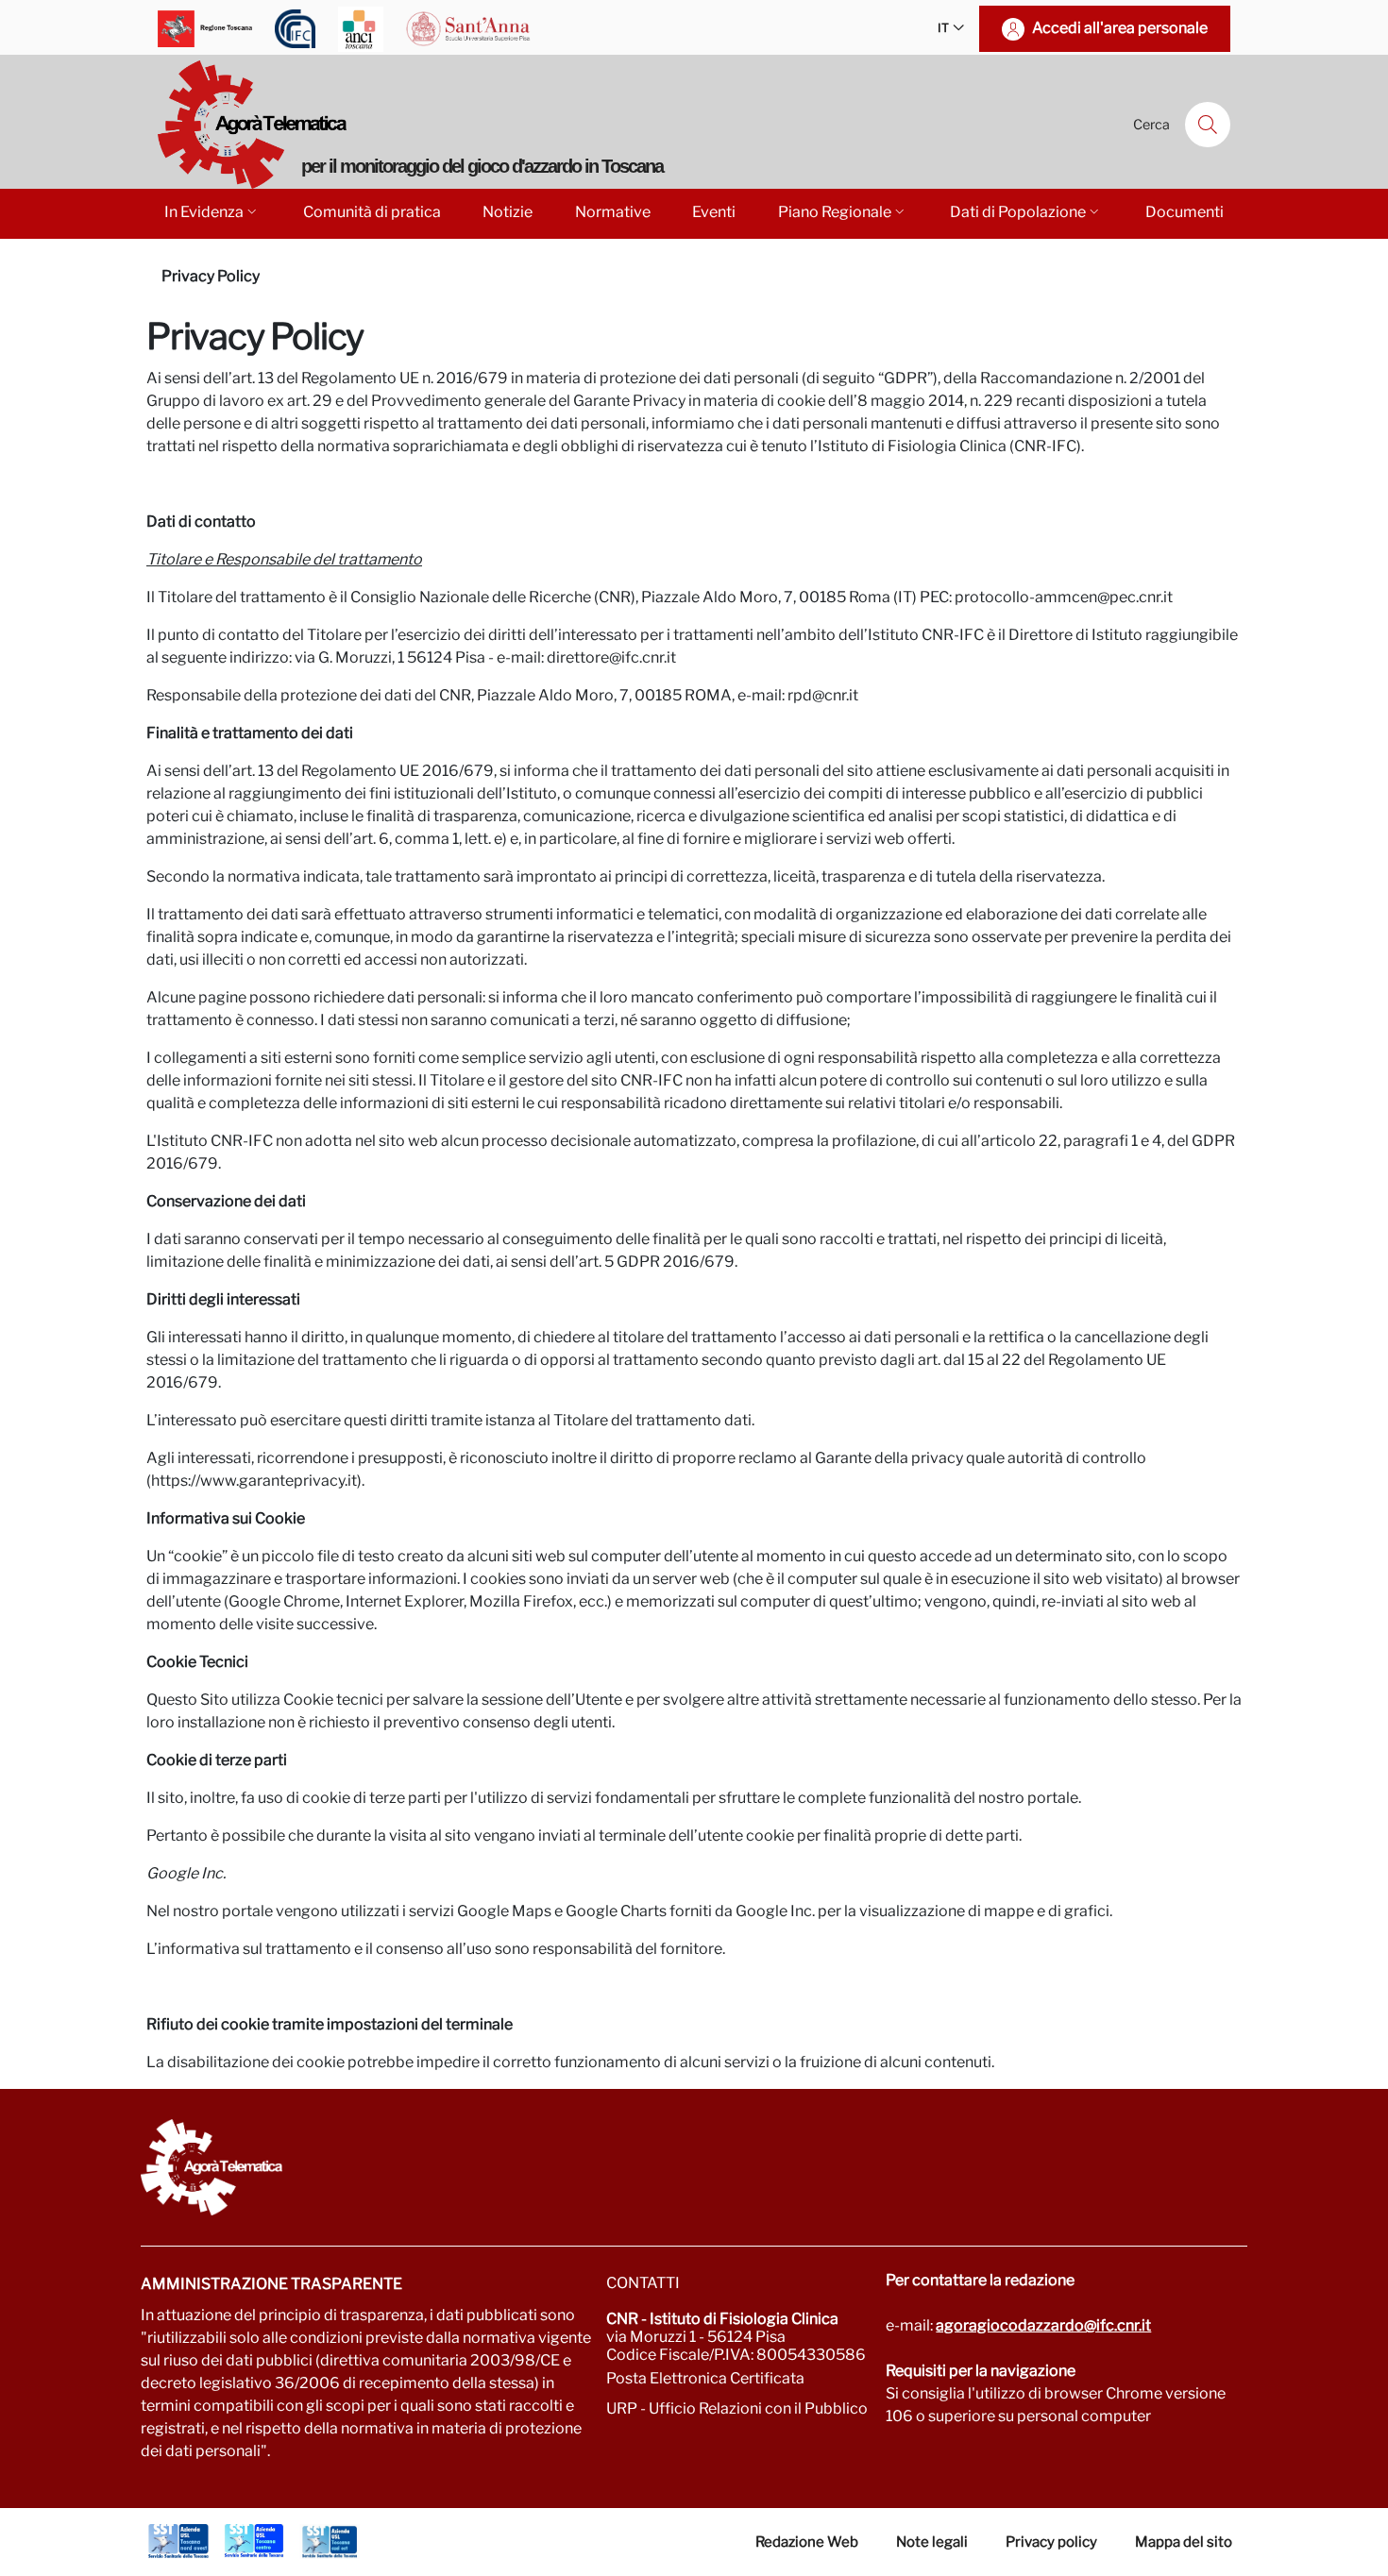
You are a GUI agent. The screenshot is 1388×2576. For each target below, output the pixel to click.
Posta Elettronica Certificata (705, 2378)
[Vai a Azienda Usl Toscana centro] (254, 2541)
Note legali (932, 2542)
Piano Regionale (835, 212)
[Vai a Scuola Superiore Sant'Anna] (468, 29)
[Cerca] (1208, 125)
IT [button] (943, 28)
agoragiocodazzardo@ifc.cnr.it (1043, 2325)
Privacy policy (1051, 2542)
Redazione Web (807, 2542)
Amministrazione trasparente (271, 2284)
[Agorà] (694, 2167)
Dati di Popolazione (1018, 212)
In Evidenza (204, 212)
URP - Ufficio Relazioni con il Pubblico (737, 2408)
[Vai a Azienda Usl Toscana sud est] (330, 2541)
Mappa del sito (1184, 2542)
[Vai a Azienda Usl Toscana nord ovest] (178, 2541)
